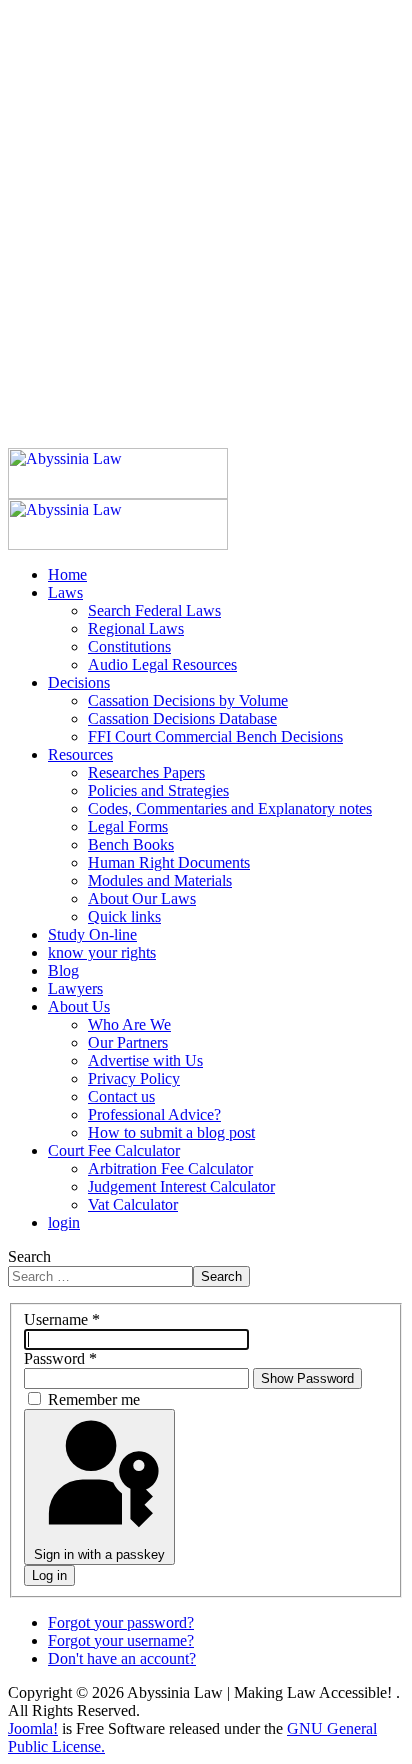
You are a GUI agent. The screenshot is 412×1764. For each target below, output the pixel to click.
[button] (65, 592)
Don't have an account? (122, 1658)
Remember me (94, 1399)
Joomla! (33, 1728)
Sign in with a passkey (99, 1554)
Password (60, 1358)
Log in (49, 1575)
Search (29, 1256)
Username (62, 1319)
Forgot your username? (121, 1640)
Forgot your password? (121, 1622)
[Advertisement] (206, 214)
